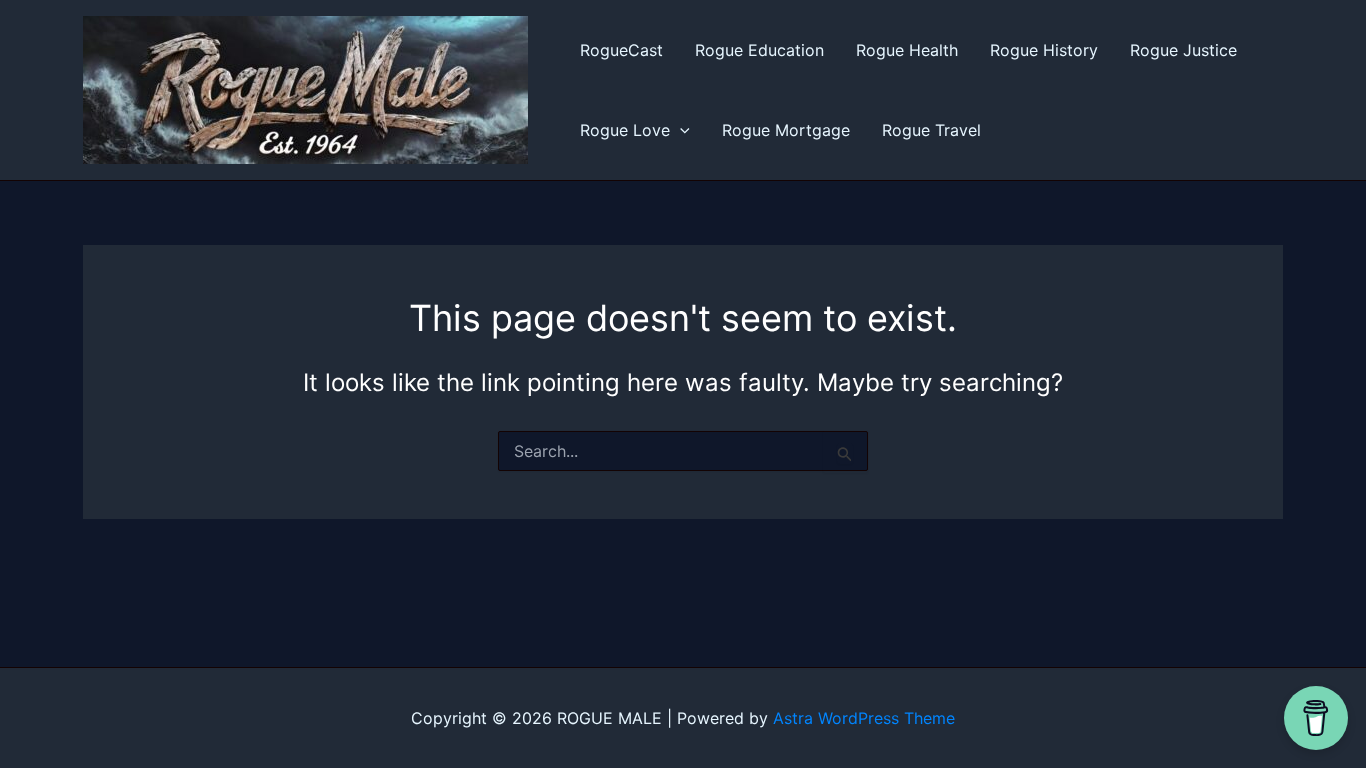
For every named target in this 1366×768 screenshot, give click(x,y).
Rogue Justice (1183, 50)
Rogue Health (907, 50)
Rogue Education (759, 50)
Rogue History (1044, 50)
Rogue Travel (931, 130)
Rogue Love (625, 130)
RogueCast (621, 50)
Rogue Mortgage (786, 130)
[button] (680, 130)
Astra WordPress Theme (864, 718)
